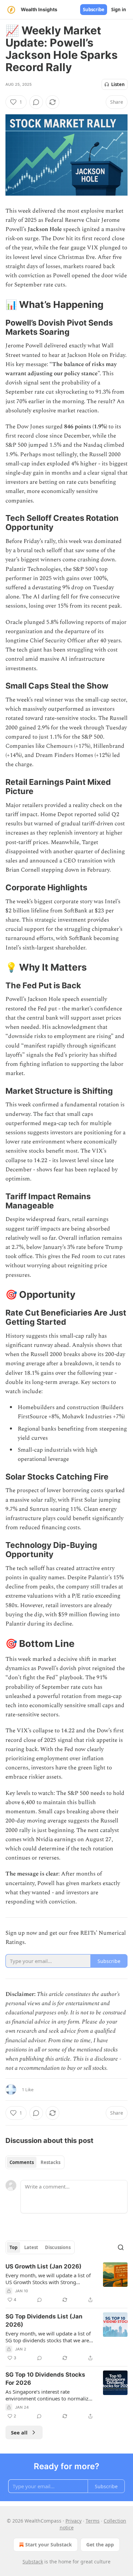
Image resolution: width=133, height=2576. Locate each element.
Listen (118, 84)
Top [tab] (13, 2247)
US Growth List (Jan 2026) (43, 2266)
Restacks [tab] (50, 2162)
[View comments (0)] (36, 102)
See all (19, 2432)
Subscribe (94, 10)
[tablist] (35, 2162)
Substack (33, 2562)
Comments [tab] (22, 2162)
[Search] (121, 2247)
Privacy (73, 2521)
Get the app (100, 2545)
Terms (93, 2521)
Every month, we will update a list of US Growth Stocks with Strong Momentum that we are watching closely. (48, 2279)
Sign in (119, 10)
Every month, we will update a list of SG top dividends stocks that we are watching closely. (48, 2337)
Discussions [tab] (58, 2247)
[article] (66, 2283)
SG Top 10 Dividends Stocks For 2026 (45, 2379)
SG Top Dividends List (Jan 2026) (44, 2321)
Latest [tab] (31, 2247)
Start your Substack (49, 2545)
